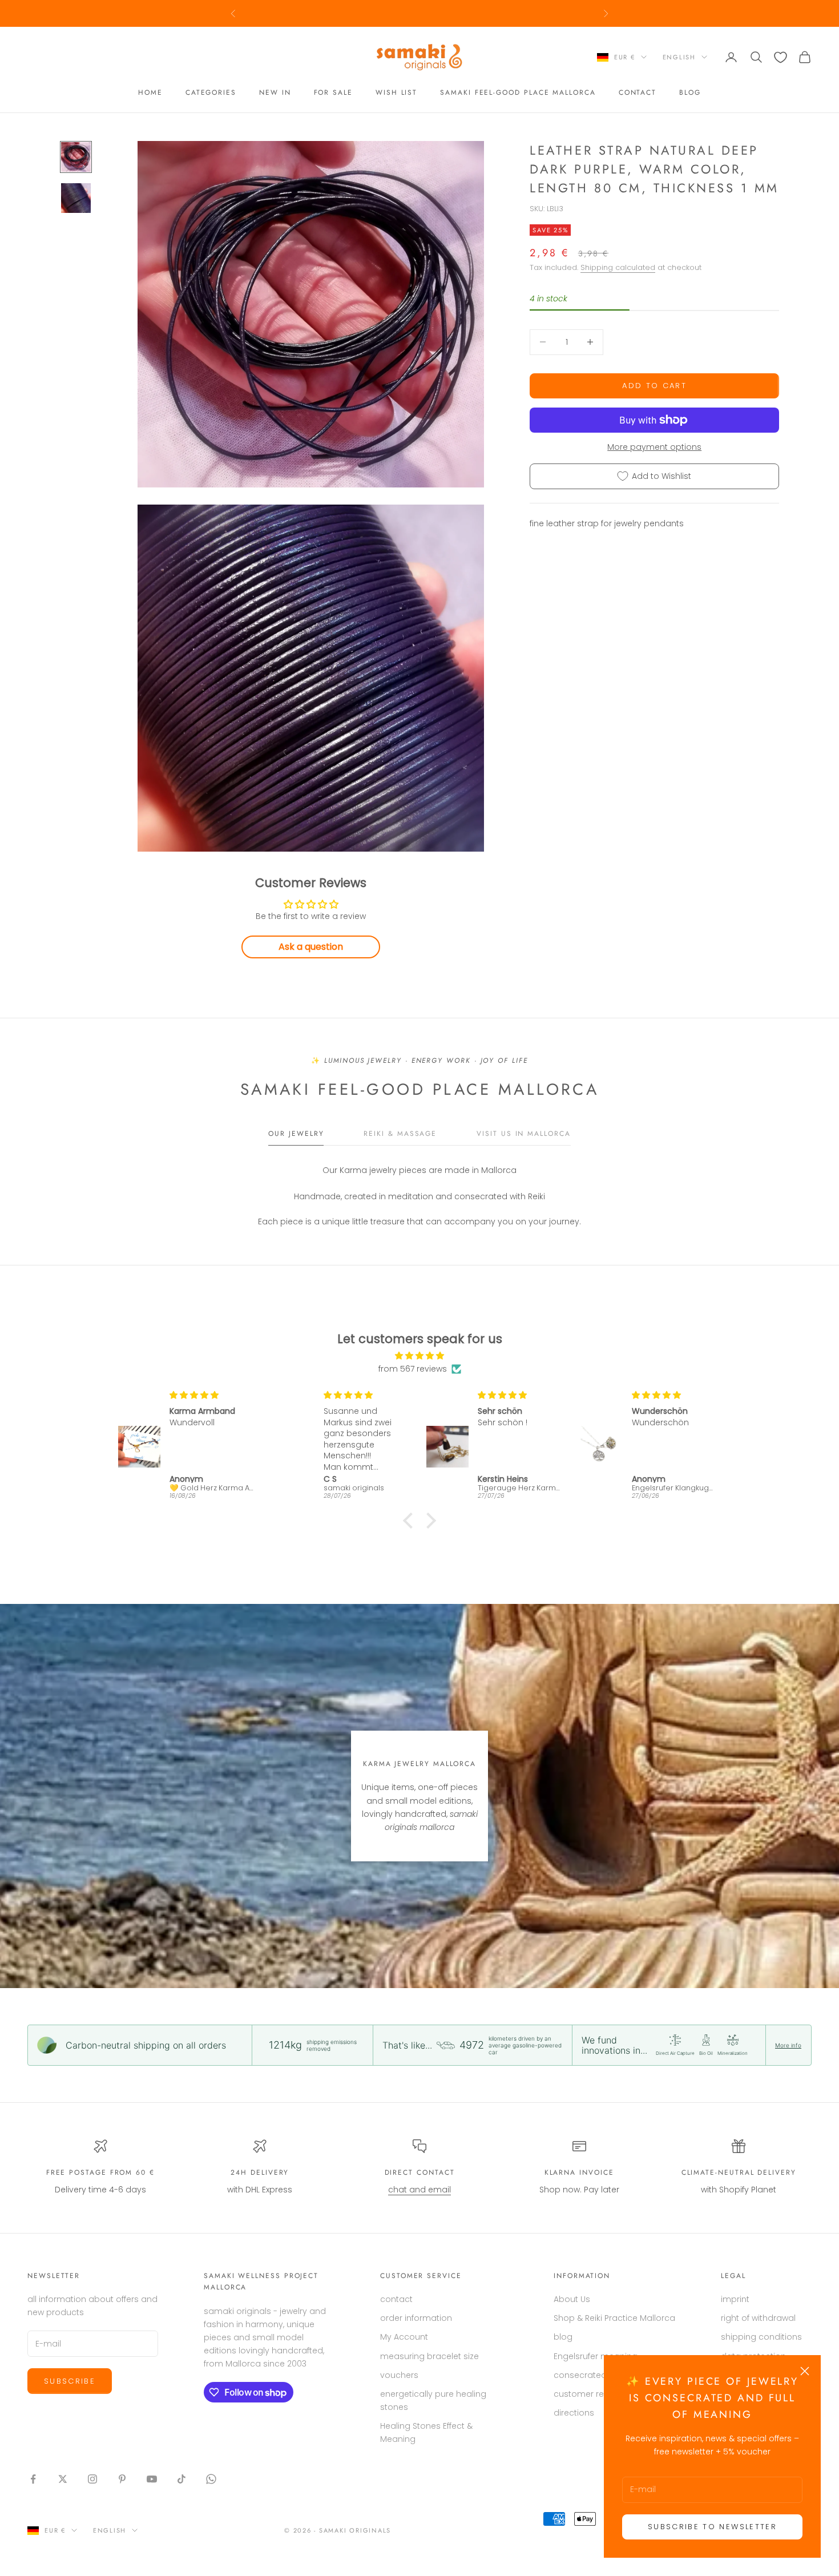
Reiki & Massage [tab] (400, 1134)
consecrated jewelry (595, 2375)
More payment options (654, 447)
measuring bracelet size (429, 2356)
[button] (411, 1521)
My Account (404, 2337)
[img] (419, 1356)
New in (275, 93)
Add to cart (654, 386)
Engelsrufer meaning (596, 2356)
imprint (735, 2299)
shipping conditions (761, 2337)
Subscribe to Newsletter (712, 2527)
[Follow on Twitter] (63, 2479)
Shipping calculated (618, 267)
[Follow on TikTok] (181, 2479)
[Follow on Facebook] (33, 2479)
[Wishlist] (780, 57)
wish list (396, 93)
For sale (333, 93)
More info (788, 2045)
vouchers (399, 2375)
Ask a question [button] (311, 947)
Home (150, 93)
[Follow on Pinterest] (122, 2479)
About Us (572, 2299)
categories (211, 93)
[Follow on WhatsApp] (211, 2479)
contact (638, 93)
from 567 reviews (413, 1369)
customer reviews (590, 2394)
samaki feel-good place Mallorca (518, 93)
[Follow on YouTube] (152, 2479)
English (679, 57)
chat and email (419, 2190)
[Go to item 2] (76, 198)
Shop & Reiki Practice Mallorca (614, 2318)
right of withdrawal (758, 2318)
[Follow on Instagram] (92, 2479)
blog (690, 93)
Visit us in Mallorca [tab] (523, 1134)
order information (416, 2318)
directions (574, 2413)
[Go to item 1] (76, 157)
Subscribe (70, 2381)
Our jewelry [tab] (296, 1134)
